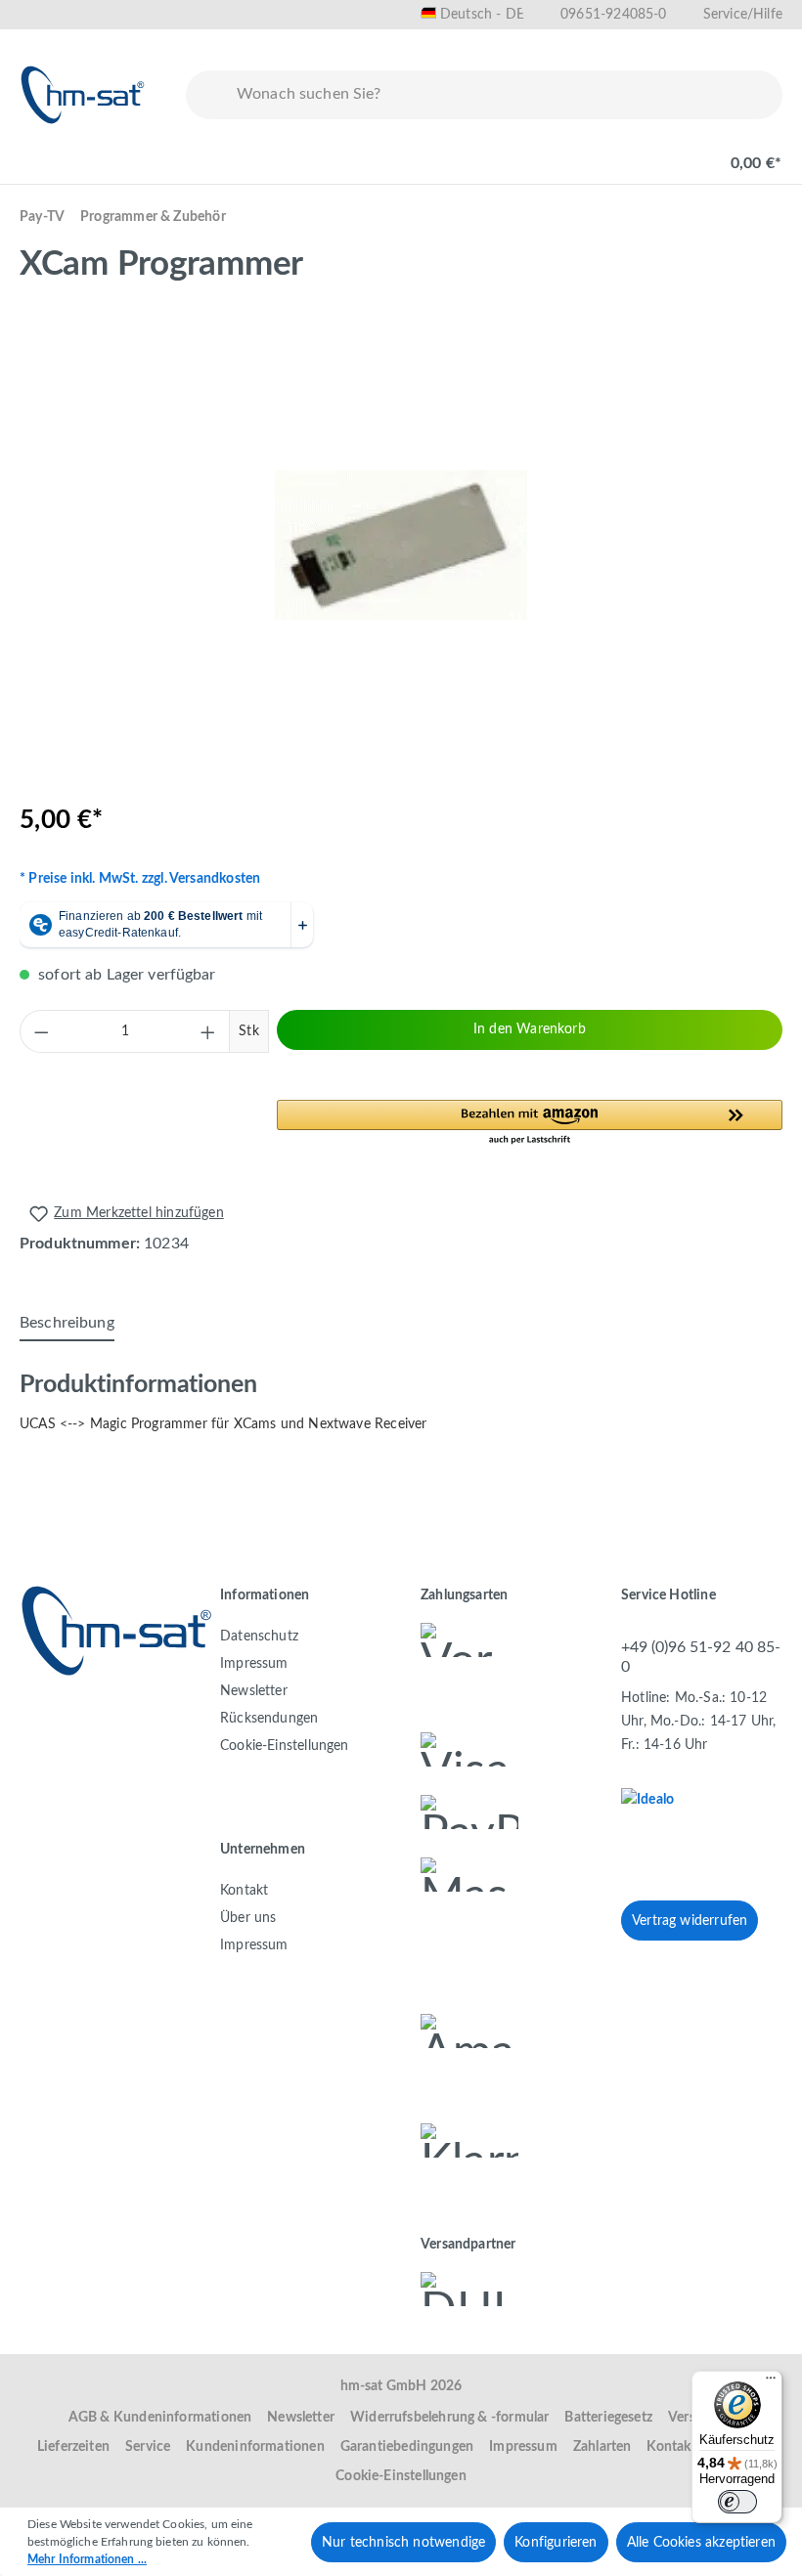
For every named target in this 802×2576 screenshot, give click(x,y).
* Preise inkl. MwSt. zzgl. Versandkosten (140, 879)
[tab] (67, 1324)
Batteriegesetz (608, 2418)
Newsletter (254, 1691)
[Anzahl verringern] (41, 1031)
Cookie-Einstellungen (285, 1746)
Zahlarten (602, 2447)
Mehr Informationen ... (87, 2559)
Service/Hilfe (743, 15)
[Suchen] (207, 95)
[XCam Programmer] (401, 545)
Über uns (248, 1918)
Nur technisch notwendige (403, 2543)
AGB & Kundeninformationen (160, 2418)
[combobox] (505, 95)
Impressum (254, 1664)
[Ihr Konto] (671, 153)
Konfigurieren (556, 2543)
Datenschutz (259, 1637)
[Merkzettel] (608, 153)
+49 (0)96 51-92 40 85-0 (701, 1657)
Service (148, 2447)
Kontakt (244, 1891)
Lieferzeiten (73, 2447)
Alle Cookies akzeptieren (701, 2543)
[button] (530, 1123)
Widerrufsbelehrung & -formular (449, 2418)
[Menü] (41, 153)
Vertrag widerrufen (690, 1921)
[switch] (737, 2502)
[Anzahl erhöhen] (208, 1031)
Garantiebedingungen (407, 2447)
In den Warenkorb (530, 1029)
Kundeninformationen (255, 2447)
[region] (401, 545)
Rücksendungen (269, 1719)
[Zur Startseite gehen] (83, 95)
